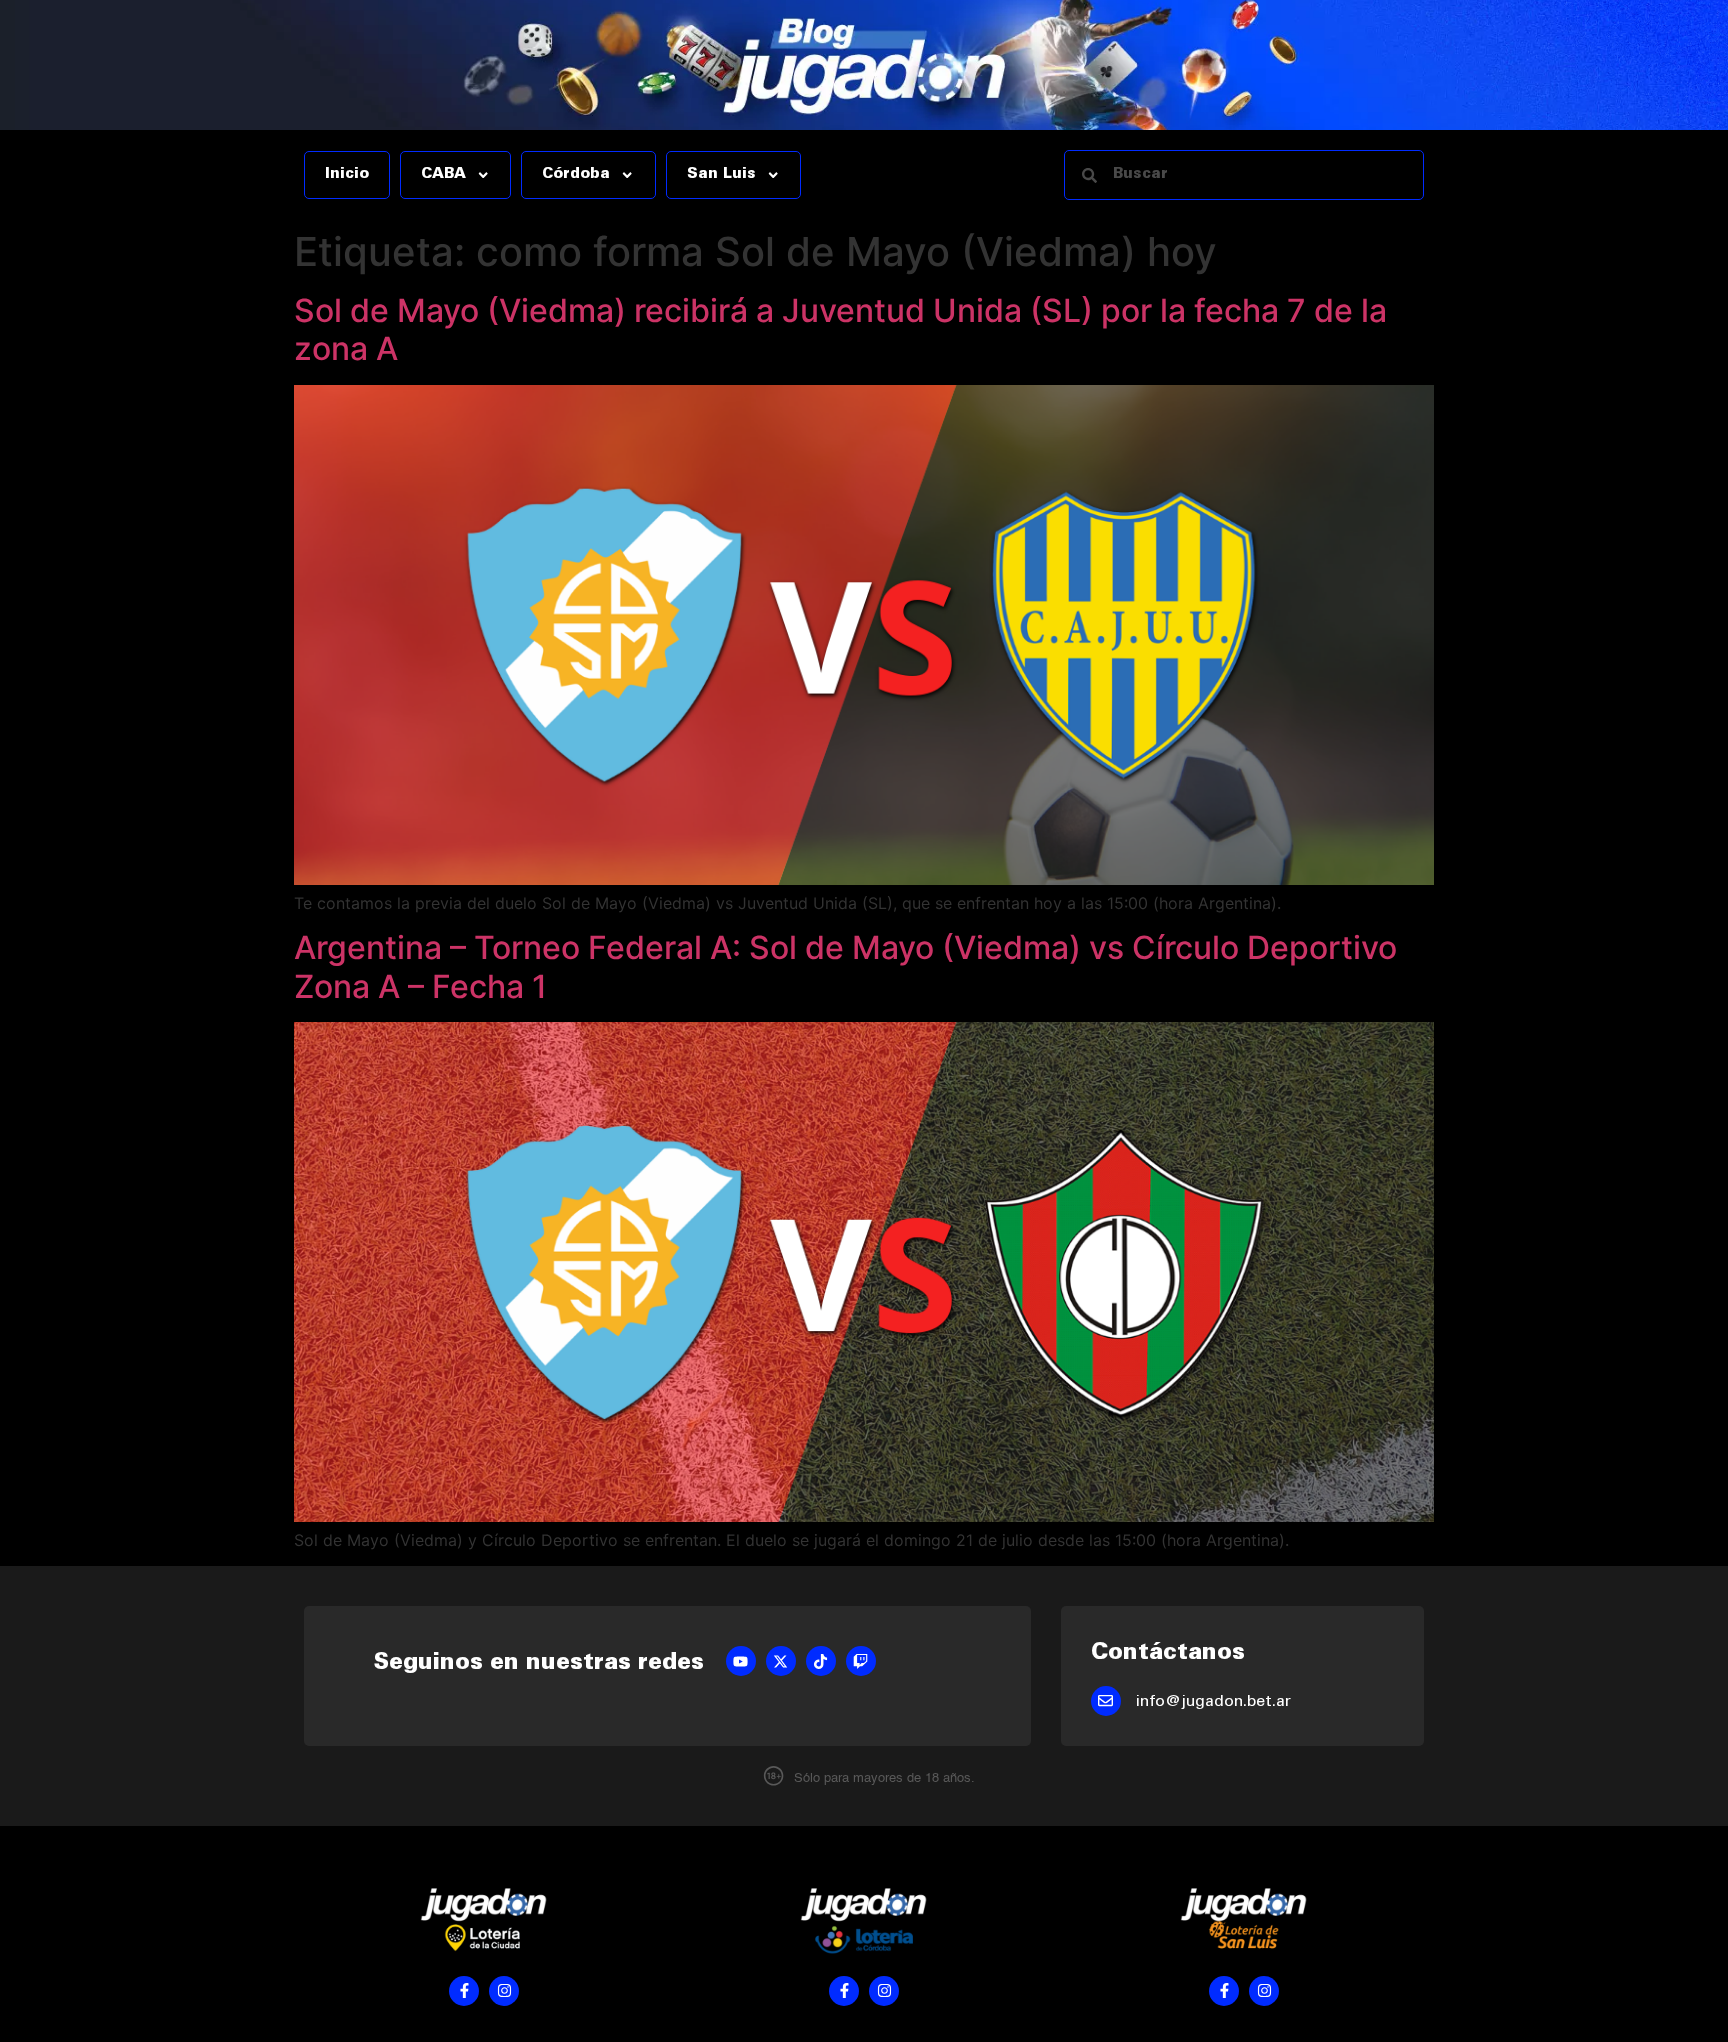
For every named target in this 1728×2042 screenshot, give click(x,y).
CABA (443, 175)
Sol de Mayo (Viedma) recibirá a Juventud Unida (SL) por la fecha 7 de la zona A (840, 329)
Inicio (347, 175)
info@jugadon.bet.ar (1213, 1702)
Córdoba (576, 175)
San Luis (721, 175)
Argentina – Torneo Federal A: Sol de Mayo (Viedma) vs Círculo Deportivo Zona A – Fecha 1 (845, 966)
